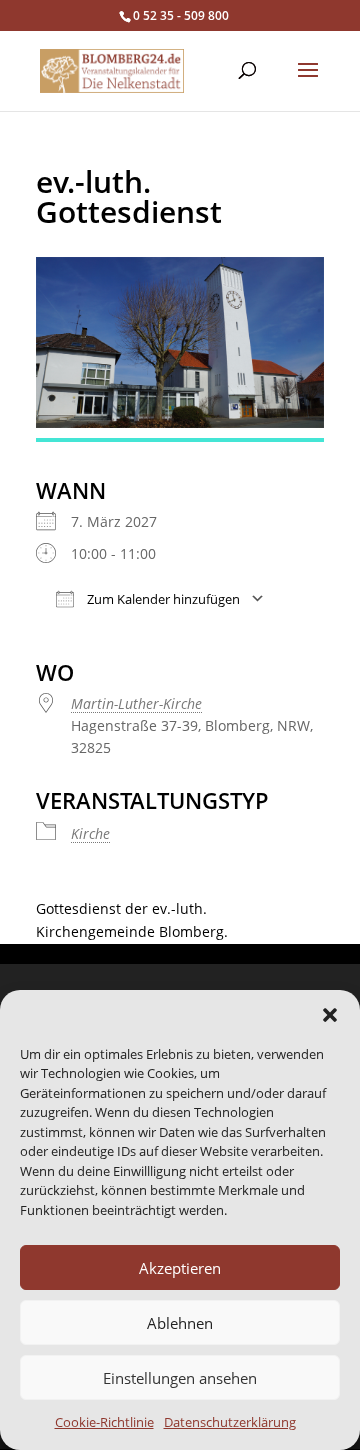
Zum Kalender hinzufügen (162, 599)
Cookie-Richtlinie (104, 1422)
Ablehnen (180, 1323)
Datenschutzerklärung (230, 1422)
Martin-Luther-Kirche (136, 703)
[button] (330, 1015)
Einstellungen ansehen (180, 1378)
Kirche (90, 833)
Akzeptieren (180, 1268)
